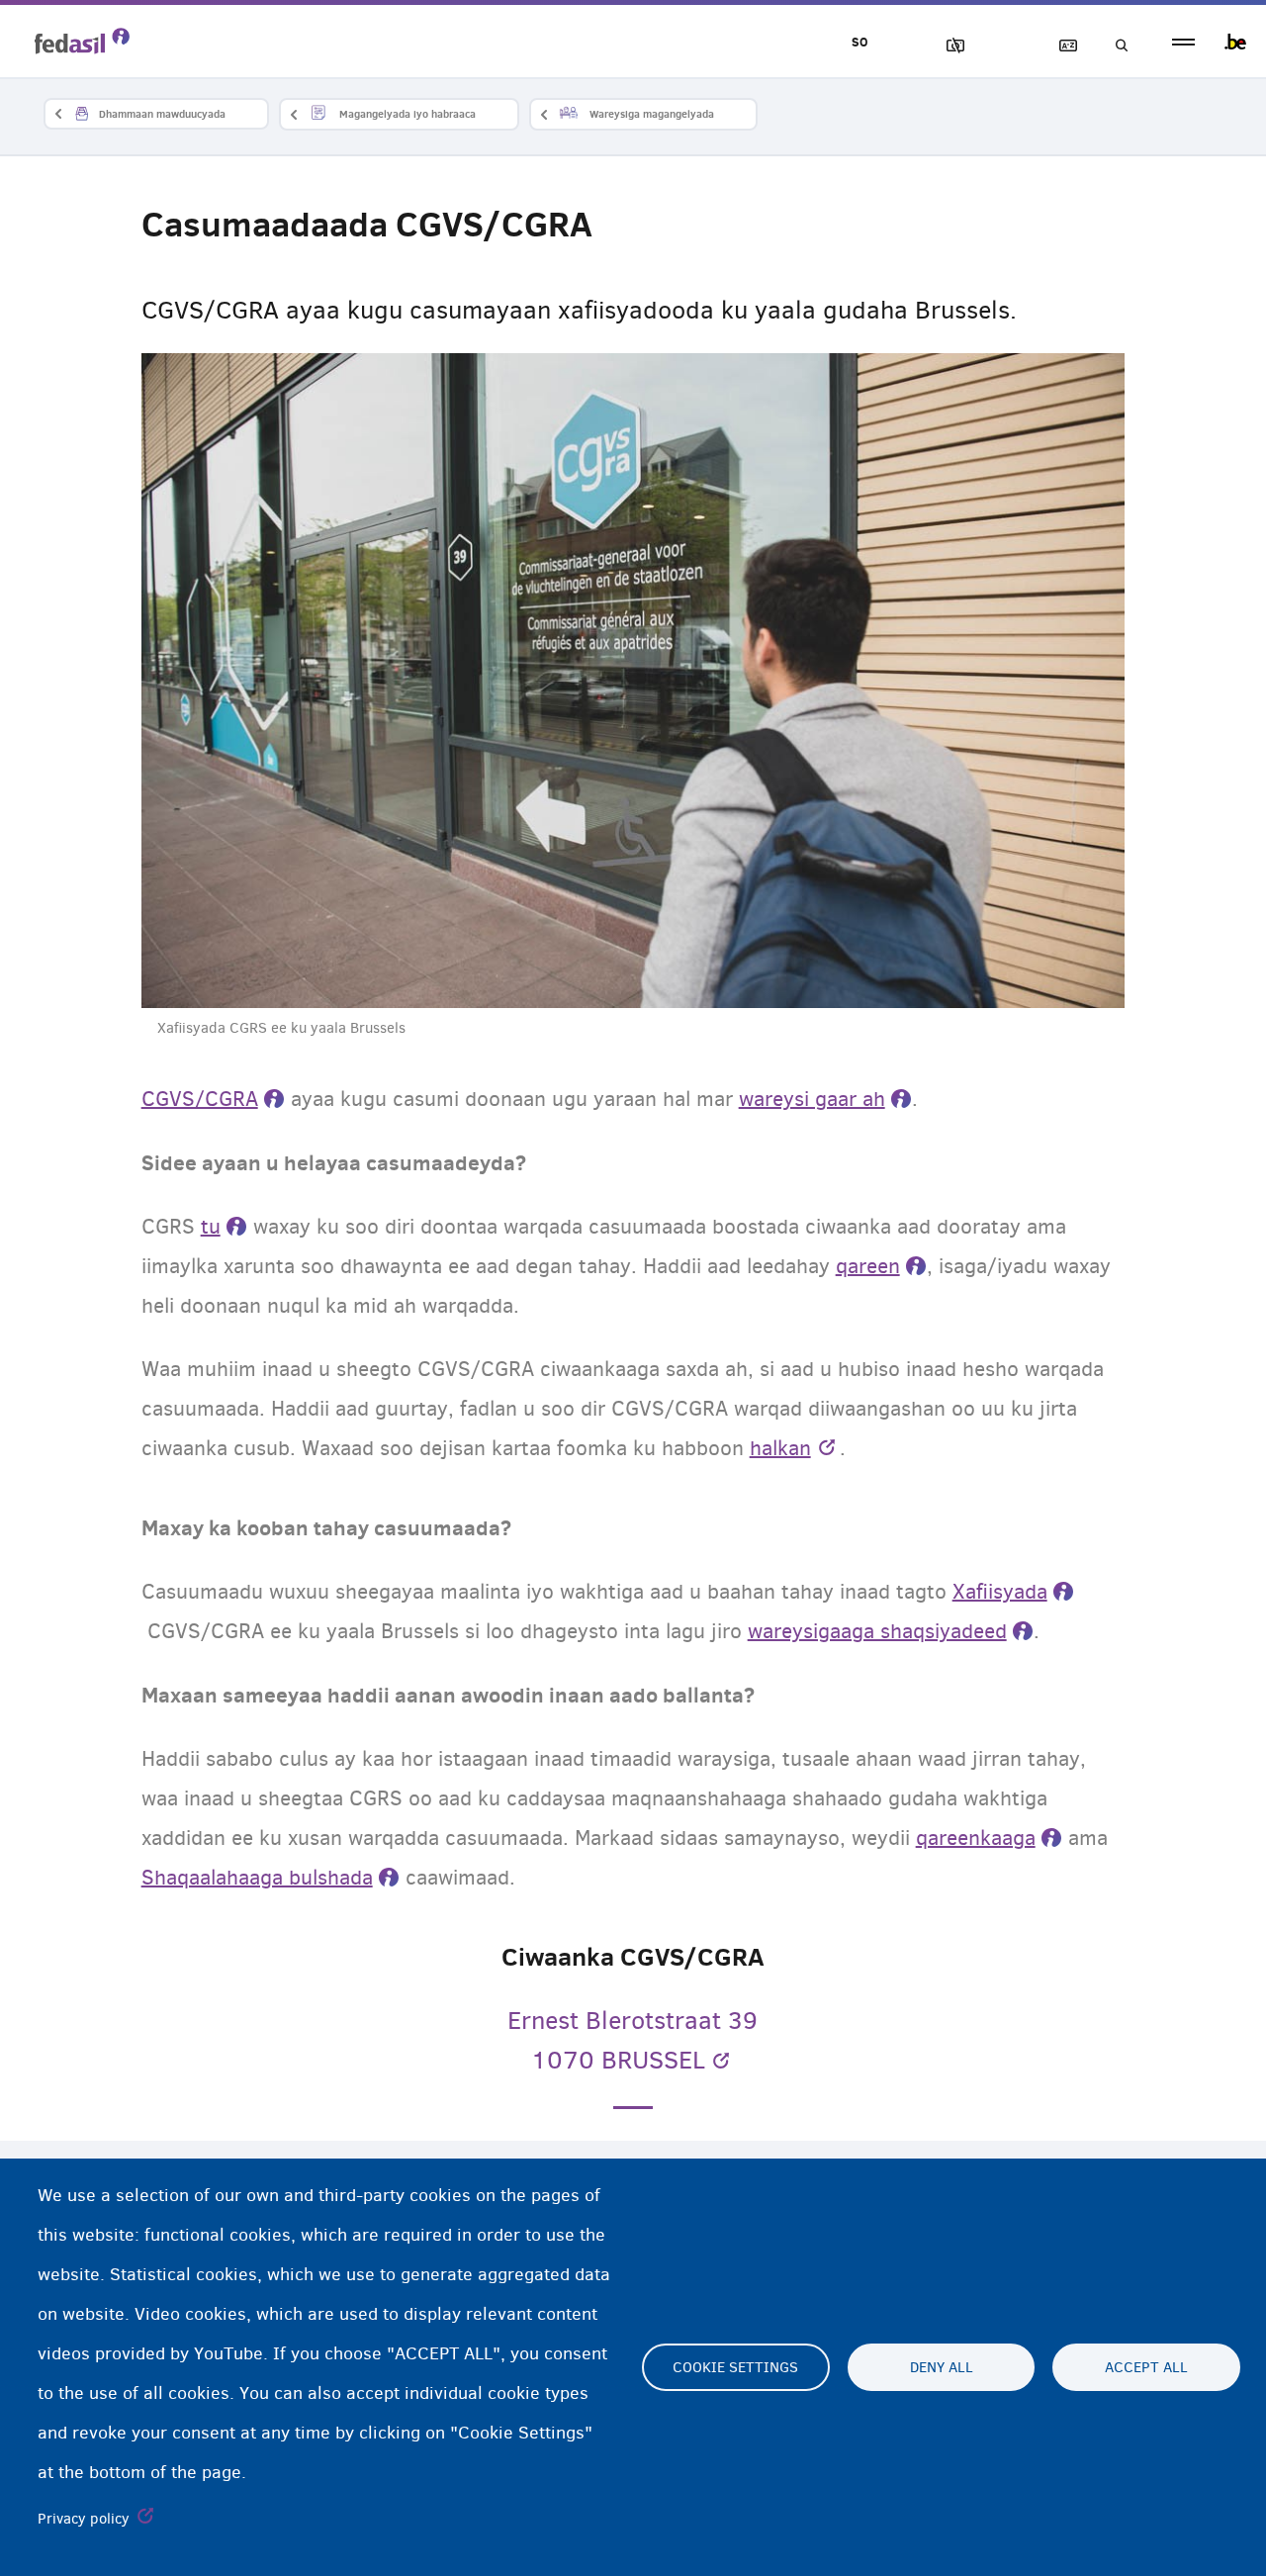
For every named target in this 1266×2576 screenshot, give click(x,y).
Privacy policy (84, 2519)
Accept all (1146, 2367)
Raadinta (1116, 46)
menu (1183, 42)
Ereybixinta (1059, 46)
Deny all (942, 2367)
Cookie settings (735, 2367)
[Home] (82, 41)
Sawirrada (947, 46)
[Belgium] (1235, 42)
